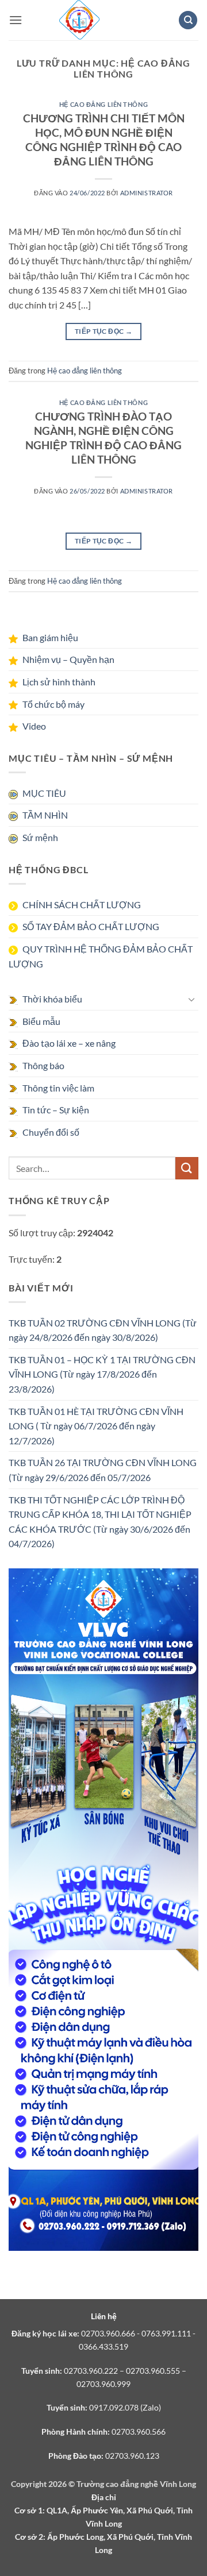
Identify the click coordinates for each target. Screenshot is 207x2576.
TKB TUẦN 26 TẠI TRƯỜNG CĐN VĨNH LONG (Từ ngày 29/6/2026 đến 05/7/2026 (103, 1470)
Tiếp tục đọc (103, 331)
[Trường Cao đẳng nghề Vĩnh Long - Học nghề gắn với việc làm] (80, 20)
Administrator (147, 193)
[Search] (188, 20)
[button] (16, 20)
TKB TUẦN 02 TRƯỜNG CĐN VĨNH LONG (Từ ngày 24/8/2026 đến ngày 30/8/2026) (103, 1330)
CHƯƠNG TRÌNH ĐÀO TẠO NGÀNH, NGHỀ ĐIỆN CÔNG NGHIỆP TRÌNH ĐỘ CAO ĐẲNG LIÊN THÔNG (103, 438)
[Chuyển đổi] (191, 999)
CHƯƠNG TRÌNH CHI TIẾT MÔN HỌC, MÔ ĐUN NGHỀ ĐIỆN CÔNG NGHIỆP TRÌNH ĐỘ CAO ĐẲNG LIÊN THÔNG (104, 140)
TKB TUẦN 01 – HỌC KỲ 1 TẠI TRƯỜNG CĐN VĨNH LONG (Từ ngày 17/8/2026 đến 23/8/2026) (102, 1374)
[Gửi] (187, 1168)
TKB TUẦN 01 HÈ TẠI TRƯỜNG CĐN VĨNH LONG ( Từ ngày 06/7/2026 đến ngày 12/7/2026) (96, 1426)
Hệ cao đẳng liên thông (103, 104)
